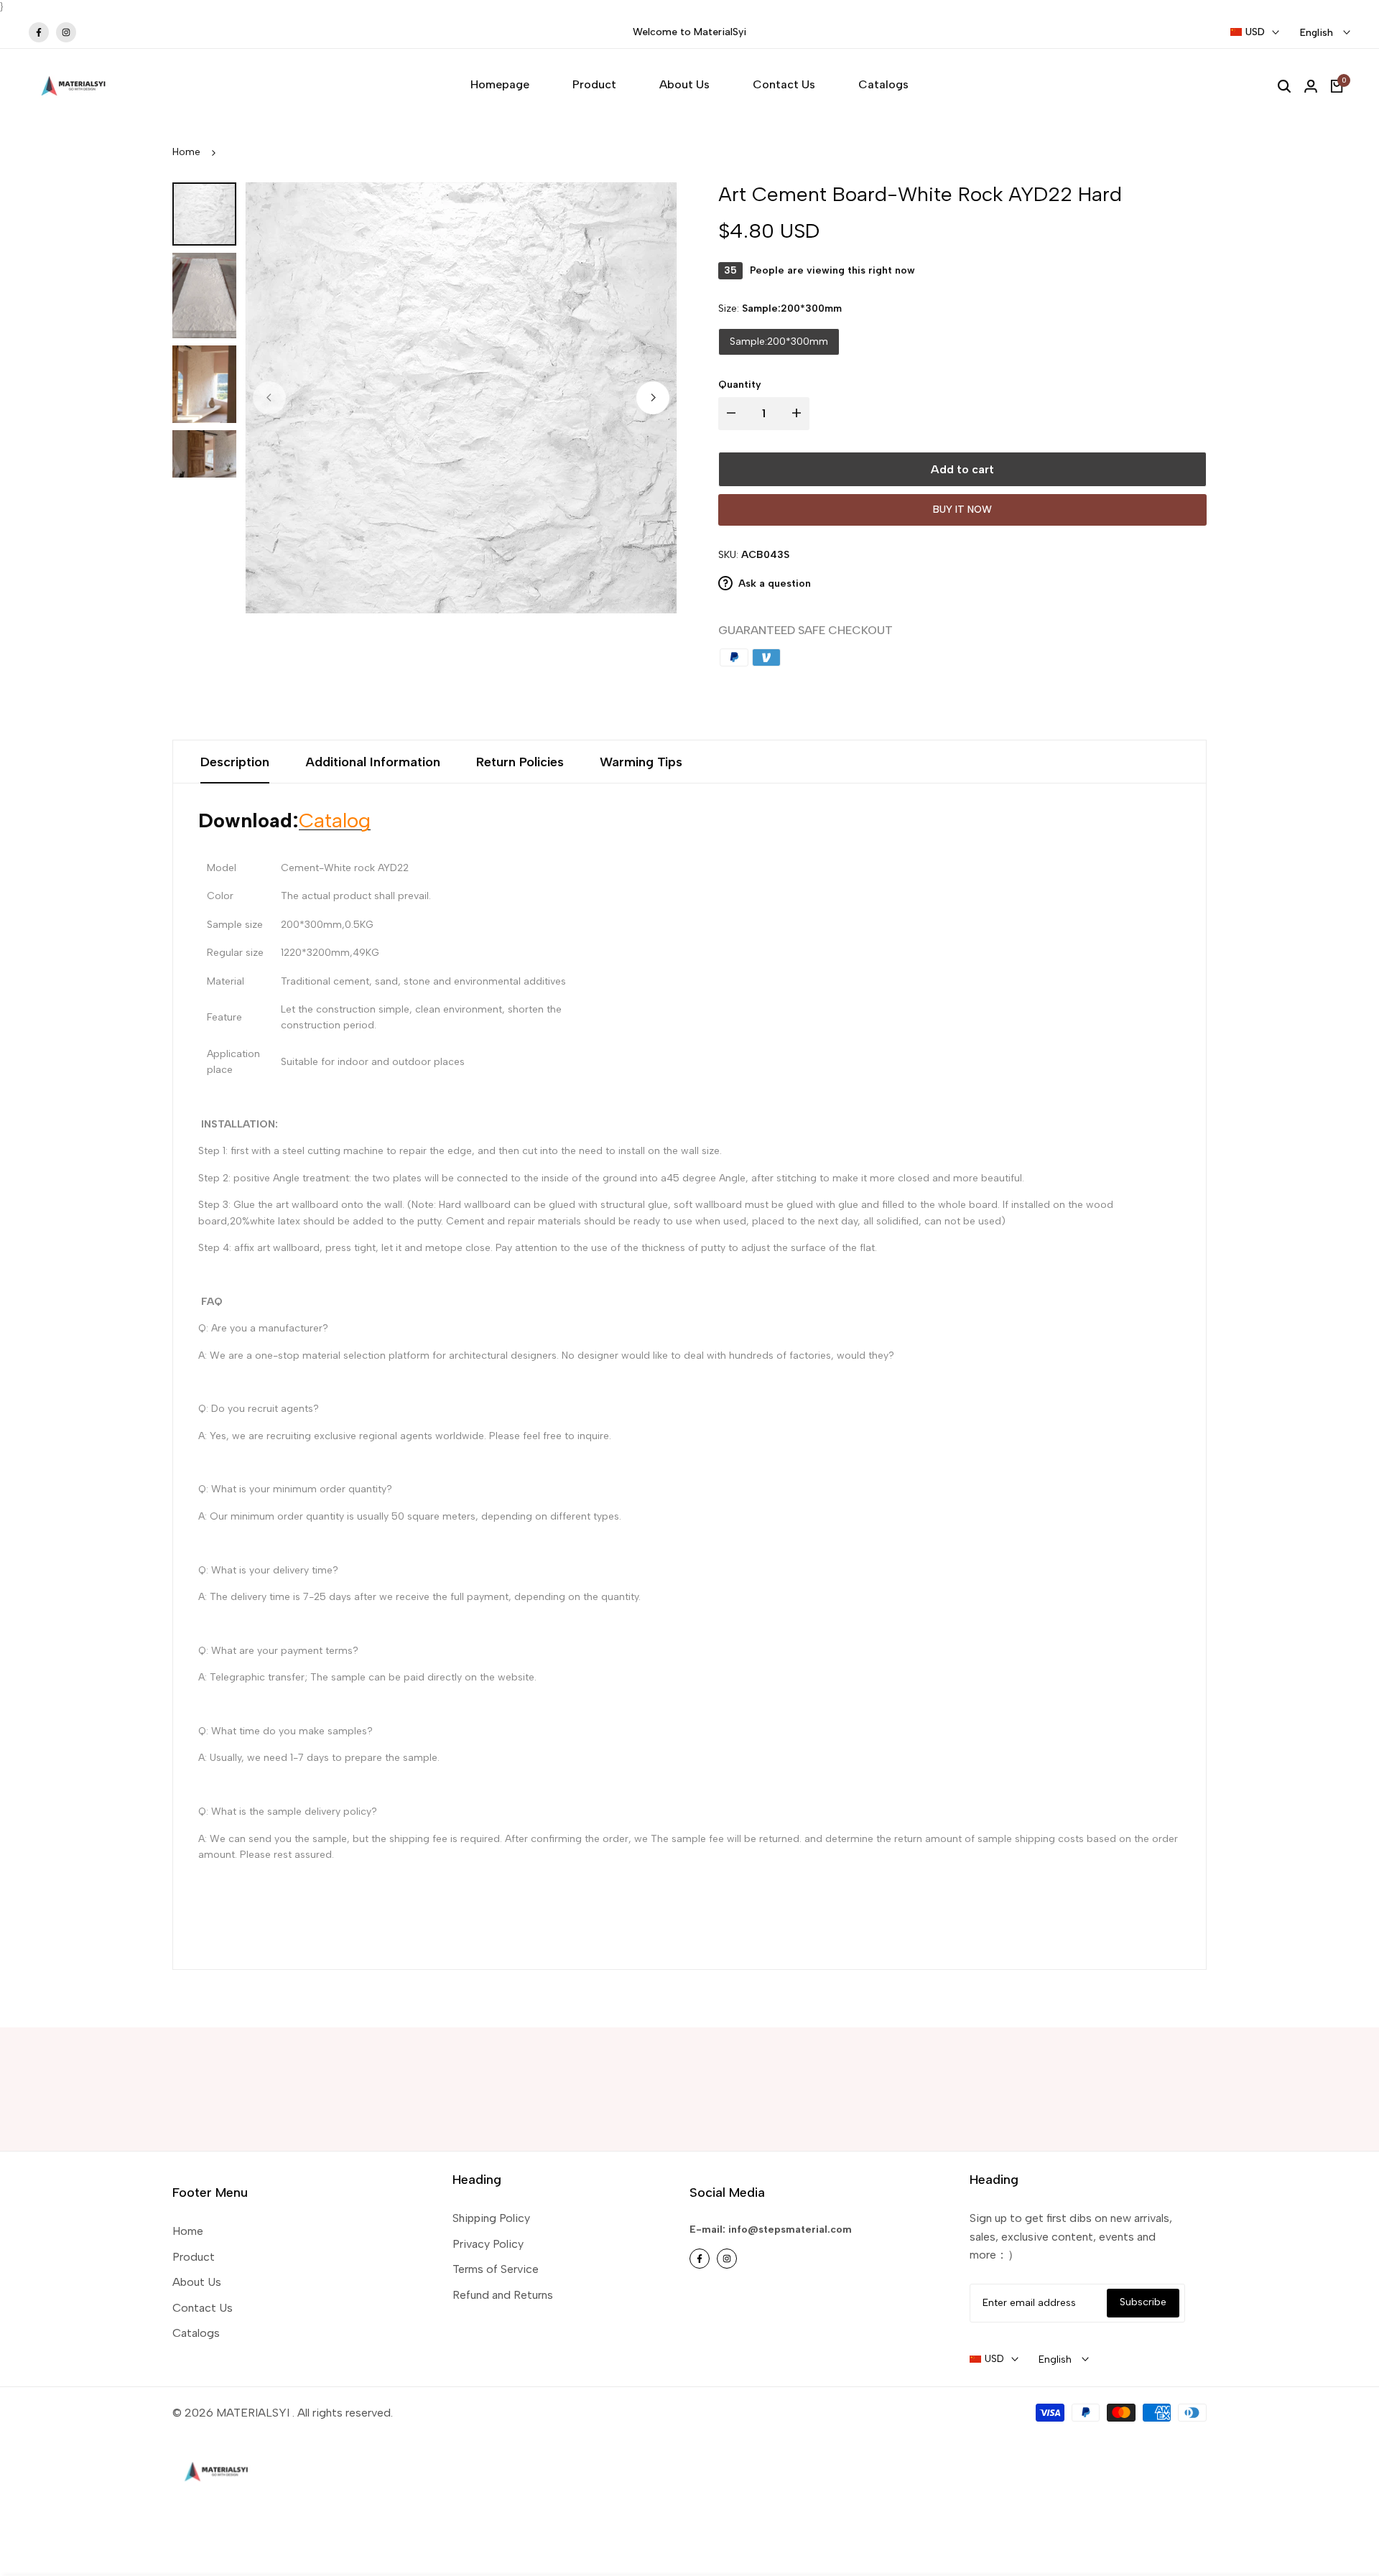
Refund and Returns (503, 2295)
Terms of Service (496, 2269)
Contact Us (203, 2308)
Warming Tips (641, 762)
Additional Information (373, 762)
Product (194, 2257)
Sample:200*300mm (779, 341)
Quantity (740, 385)
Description (235, 762)
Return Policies (520, 762)
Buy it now (962, 510)
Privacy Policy (488, 2244)
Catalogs (196, 2333)
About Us (197, 2282)
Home (186, 152)
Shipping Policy (491, 2218)
